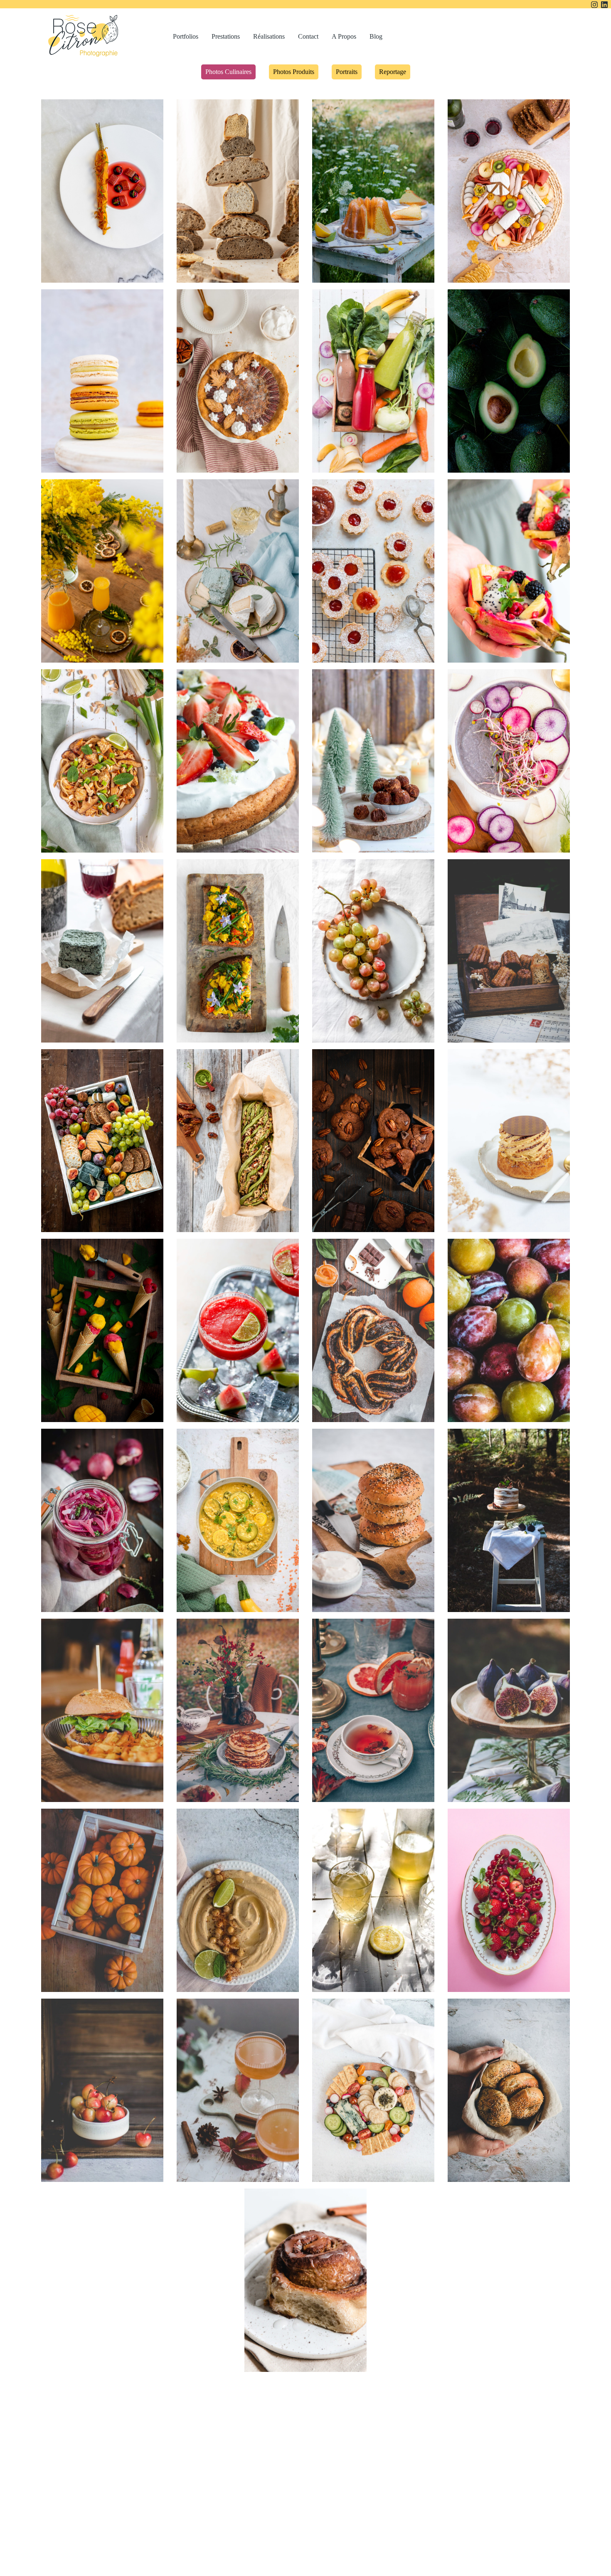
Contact (308, 36)
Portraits (347, 72)
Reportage (393, 72)
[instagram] (594, 4)
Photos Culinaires (228, 72)
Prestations (226, 36)
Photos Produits (294, 72)
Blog (376, 36)
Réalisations (269, 36)
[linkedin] (604, 4)
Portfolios (186, 36)
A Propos (344, 36)
